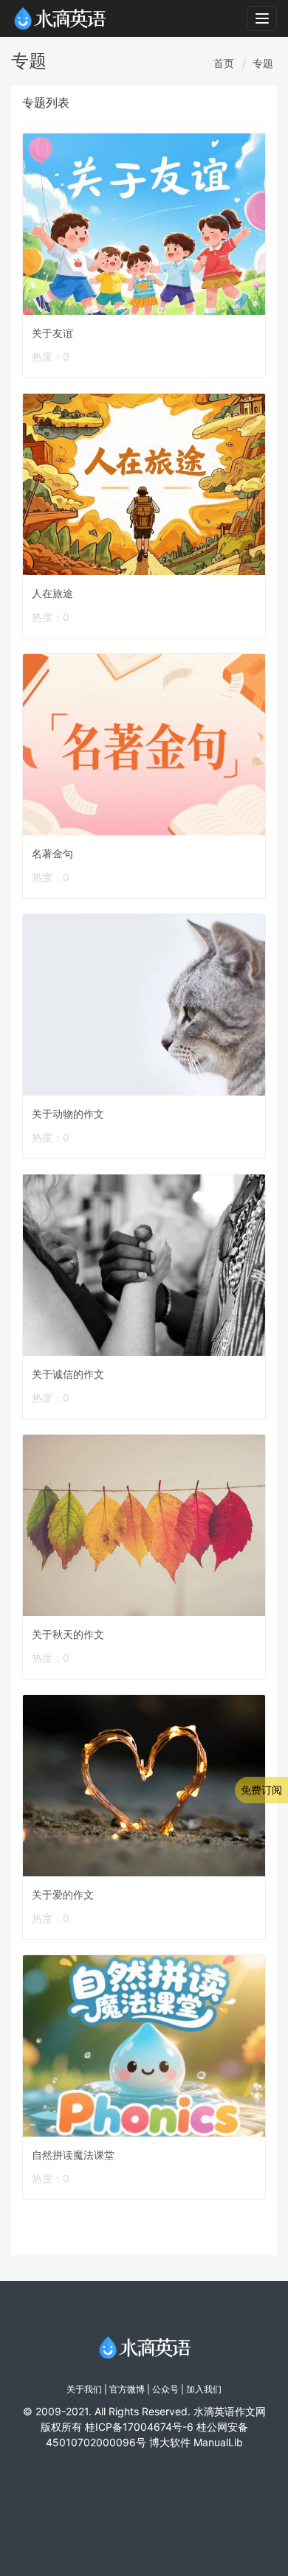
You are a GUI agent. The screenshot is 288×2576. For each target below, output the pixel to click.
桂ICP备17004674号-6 (139, 2427)
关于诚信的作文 (68, 1374)
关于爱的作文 (63, 1894)
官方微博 (127, 2389)
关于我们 (84, 2389)
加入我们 (204, 2389)
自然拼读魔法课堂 (73, 2155)
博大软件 (170, 2442)
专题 (263, 63)
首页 (224, 63)
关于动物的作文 (68, 1114)
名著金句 (52, 853)
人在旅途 (52, 593)
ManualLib (218, 2442)
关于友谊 (52, 333)
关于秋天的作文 (68, 1634)
